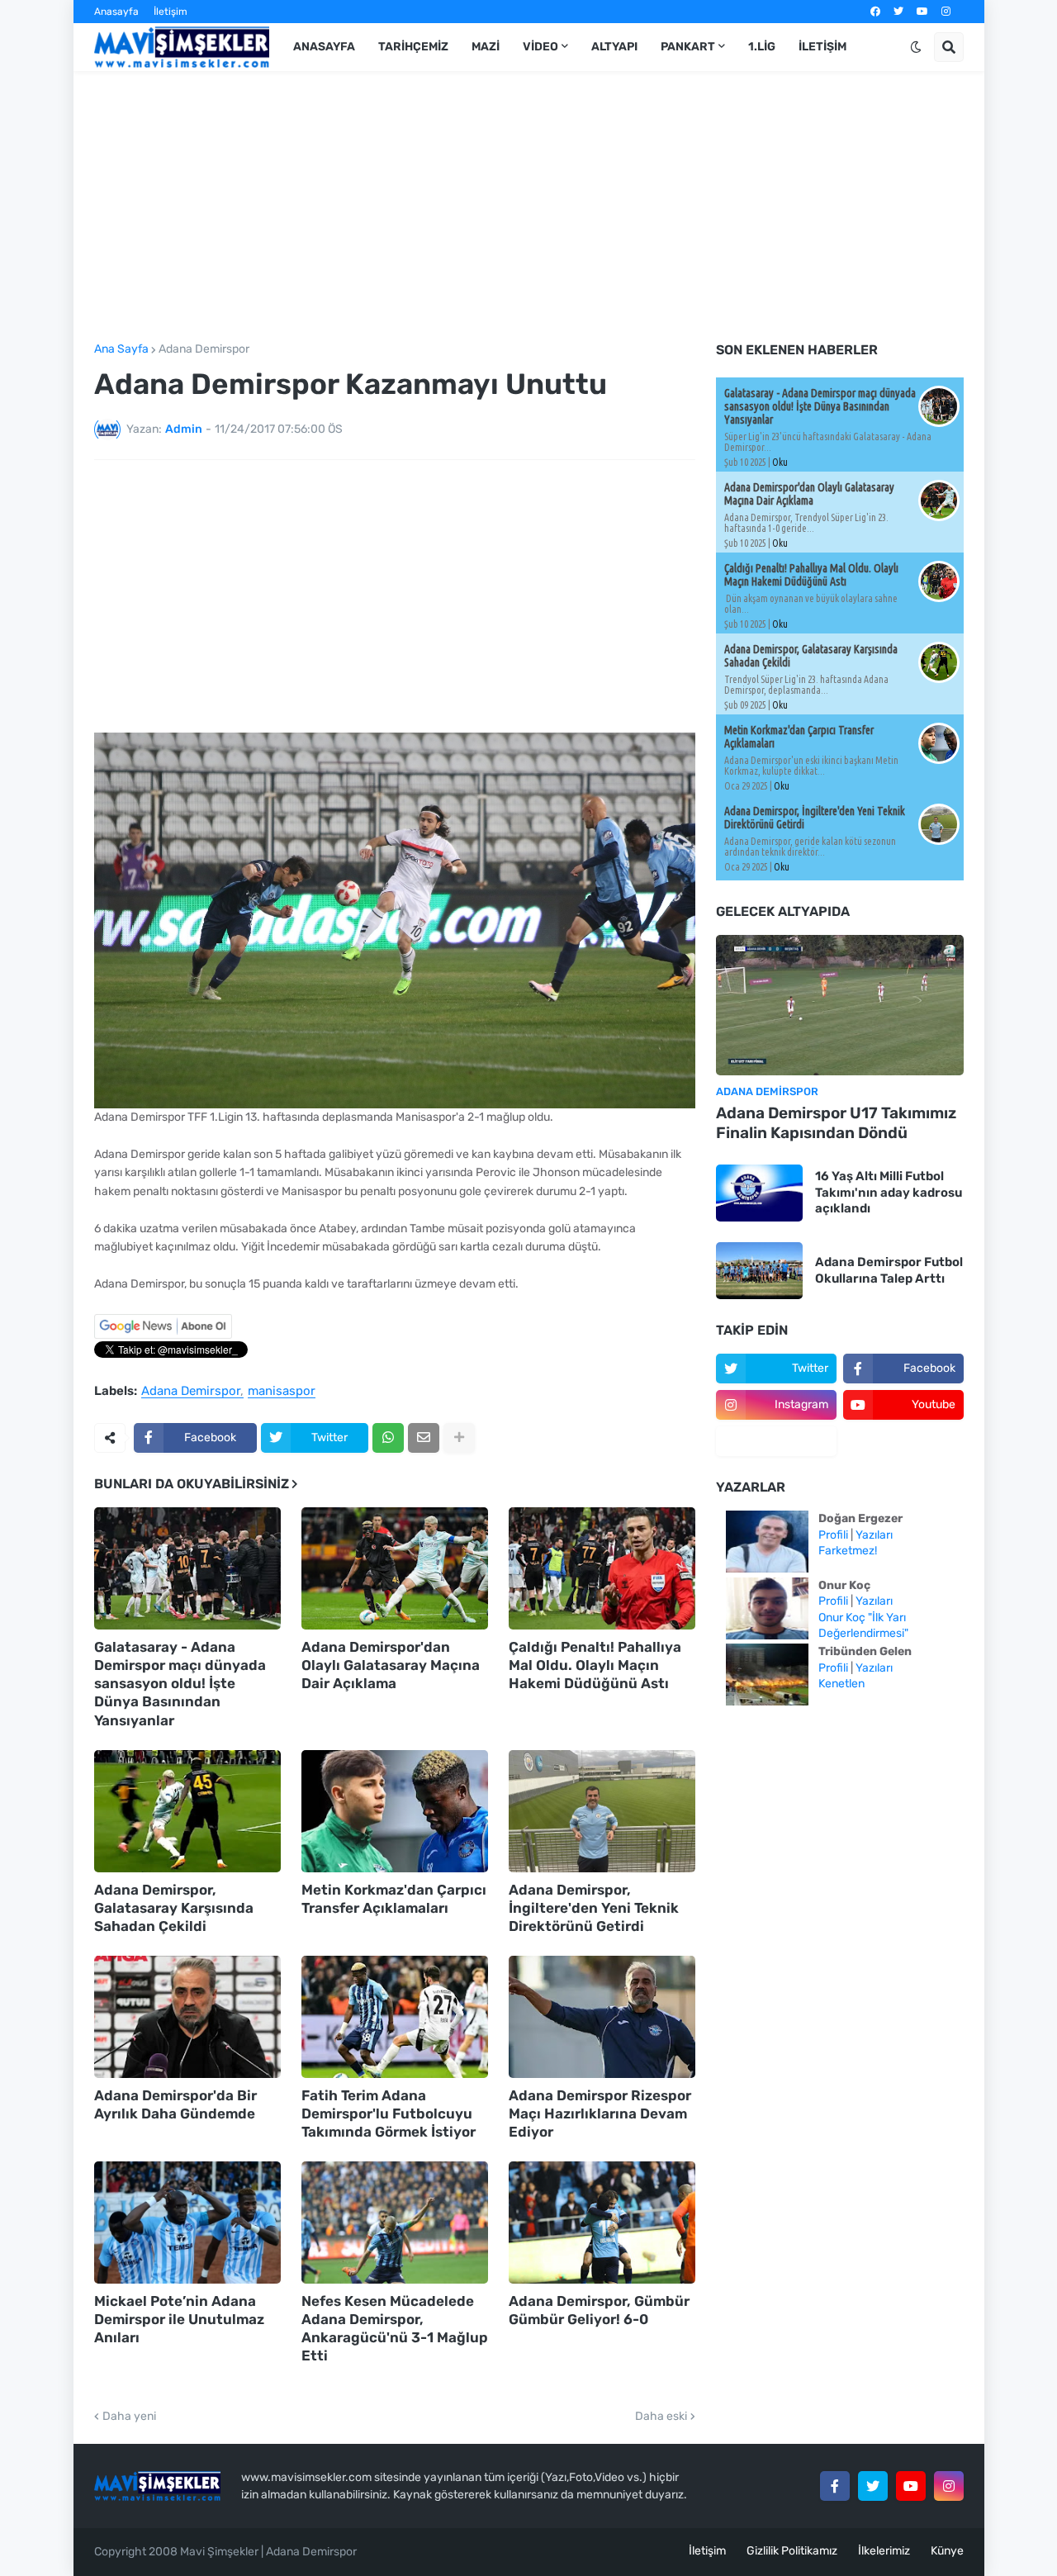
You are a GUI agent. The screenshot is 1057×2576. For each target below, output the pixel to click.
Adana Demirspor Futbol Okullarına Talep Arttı (889, 1270)
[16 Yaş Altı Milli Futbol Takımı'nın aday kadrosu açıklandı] (759, 1193)
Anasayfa (116, 12)
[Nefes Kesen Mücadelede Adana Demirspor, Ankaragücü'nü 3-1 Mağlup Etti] (395, 2223)
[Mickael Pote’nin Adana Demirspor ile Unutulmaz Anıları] (187, 2223)
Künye (947, 2551)
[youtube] (922, 12)
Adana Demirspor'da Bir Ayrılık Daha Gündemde (175, 2104)
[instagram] (946, 12)
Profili (833, 1535)
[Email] (424, 1438)
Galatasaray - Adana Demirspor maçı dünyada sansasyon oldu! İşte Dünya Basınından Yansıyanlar (180, 1683)
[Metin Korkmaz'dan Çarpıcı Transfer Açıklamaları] (395, 1811)
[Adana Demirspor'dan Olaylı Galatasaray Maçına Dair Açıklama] (395, 1568)
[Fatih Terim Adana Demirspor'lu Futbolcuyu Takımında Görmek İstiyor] (395, 2017)
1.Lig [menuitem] (762, 47)
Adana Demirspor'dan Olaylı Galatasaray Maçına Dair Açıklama (391, 1665)
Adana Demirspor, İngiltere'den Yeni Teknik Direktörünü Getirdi (594, 1908)
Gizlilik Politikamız (792, 2551)
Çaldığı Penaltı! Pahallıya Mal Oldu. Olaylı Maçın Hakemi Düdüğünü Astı (595, 1665)
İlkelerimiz (884, 2551)
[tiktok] (776, 1441)
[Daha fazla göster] (459, 1438)
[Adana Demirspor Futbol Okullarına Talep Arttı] (759, 1271)
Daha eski (661, 2417)
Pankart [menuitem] (688, 47)
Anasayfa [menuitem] (324, 47)
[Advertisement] (529, 207)
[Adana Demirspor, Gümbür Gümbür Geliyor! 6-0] (602, 2223)
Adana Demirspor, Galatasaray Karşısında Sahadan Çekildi (174, 1908)
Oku (780, 462)
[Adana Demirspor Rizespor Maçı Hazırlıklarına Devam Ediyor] (602, 2017)
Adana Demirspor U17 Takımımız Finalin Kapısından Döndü (836, 1123)
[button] (916, 47)
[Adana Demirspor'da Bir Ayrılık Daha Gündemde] (187, 2017)
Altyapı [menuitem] (614, 47)
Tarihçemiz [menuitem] (413, 47)
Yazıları (874, 1535)
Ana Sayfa (121, 349)
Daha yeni (129, 2417)
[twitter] (898, 12)
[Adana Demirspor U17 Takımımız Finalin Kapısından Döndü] (840, 1005)
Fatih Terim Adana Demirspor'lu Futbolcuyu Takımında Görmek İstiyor (389, 2113)
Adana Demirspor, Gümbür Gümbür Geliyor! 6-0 (599, 2310)
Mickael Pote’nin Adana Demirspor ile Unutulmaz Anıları (179, 2319)
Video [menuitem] (540, 47)
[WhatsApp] (388, 1438)
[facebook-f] (835, 2486)
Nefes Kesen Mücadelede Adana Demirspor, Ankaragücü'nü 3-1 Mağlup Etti (395, 2328)
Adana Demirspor (204, 349)
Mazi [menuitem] (486, 47)
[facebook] (875, 12)
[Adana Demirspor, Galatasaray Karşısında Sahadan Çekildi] (187, 1811)
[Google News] (163, 1335)
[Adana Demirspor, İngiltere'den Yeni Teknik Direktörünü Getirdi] (602, 1811)
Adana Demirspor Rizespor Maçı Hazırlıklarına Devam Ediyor (600, 2113)
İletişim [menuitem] (822, 47)
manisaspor (282, 1392)
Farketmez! (848, 1551)
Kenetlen (841, 1684)
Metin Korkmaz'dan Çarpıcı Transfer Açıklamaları (394, 1899)
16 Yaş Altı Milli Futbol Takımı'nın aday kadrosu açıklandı (889, 1192)
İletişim (171, 12)
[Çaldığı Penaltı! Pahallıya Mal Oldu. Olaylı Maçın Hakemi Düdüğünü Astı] (602, 1568)
